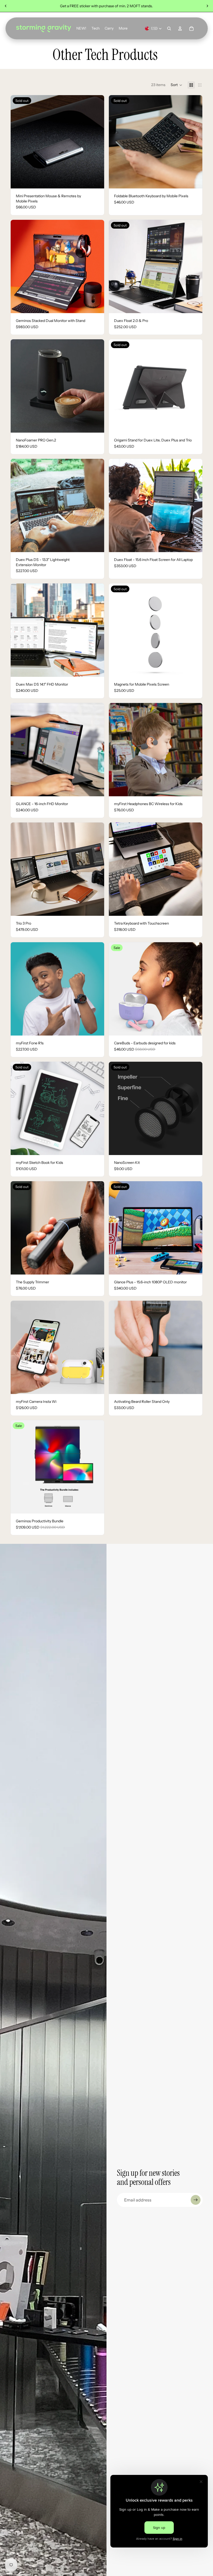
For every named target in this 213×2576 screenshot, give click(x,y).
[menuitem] (123, 29)
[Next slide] (207, 6)
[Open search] (169, 29)
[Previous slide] (6, 6)
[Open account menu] (180, 29)
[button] (177, 85)
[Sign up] (196, 2200)
